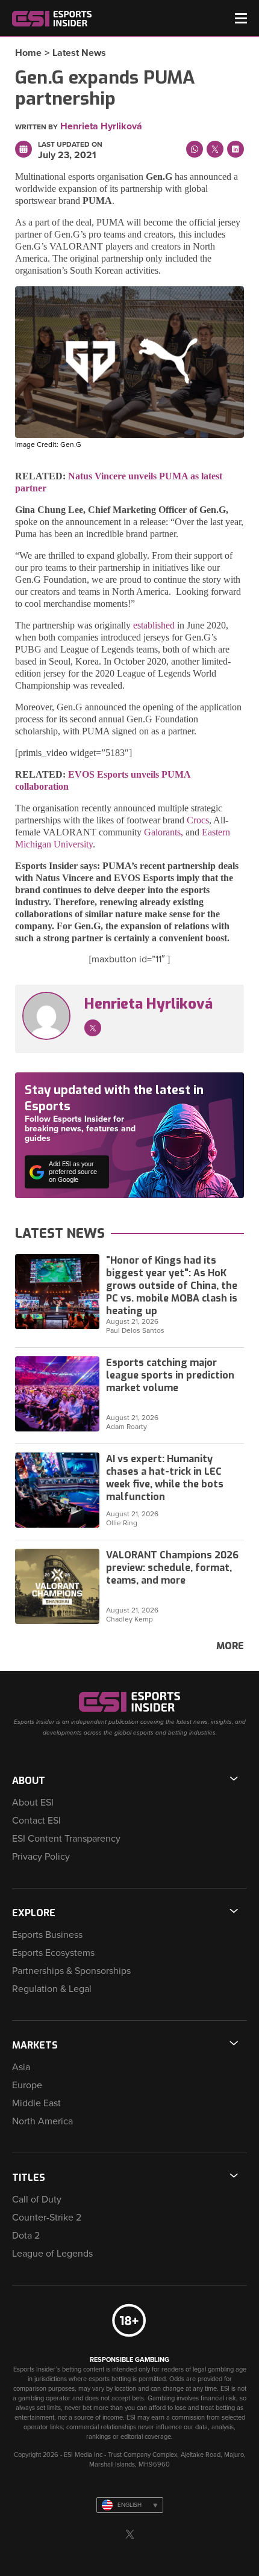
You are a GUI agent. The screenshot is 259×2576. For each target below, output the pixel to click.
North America (42, 2121)
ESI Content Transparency (66, 1839)
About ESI (33, 1803)
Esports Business (47, 1935)
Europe (27, 2085)
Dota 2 (26, 2236)
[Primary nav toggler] (241, 18)
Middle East (36, 2103)
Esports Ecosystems (53, 1953)
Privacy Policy (41, 1857)
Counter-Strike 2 (47, 2218)
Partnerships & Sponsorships (71, 1971)
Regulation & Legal (52, 1989)
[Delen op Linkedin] (236, 149)
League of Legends (52, 2254)
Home (28, 53)
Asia (21, 2067)
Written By (36, 127)
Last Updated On (70, 144)
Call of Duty (37, 2199)
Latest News (79, 53)
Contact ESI (36, 1821)
